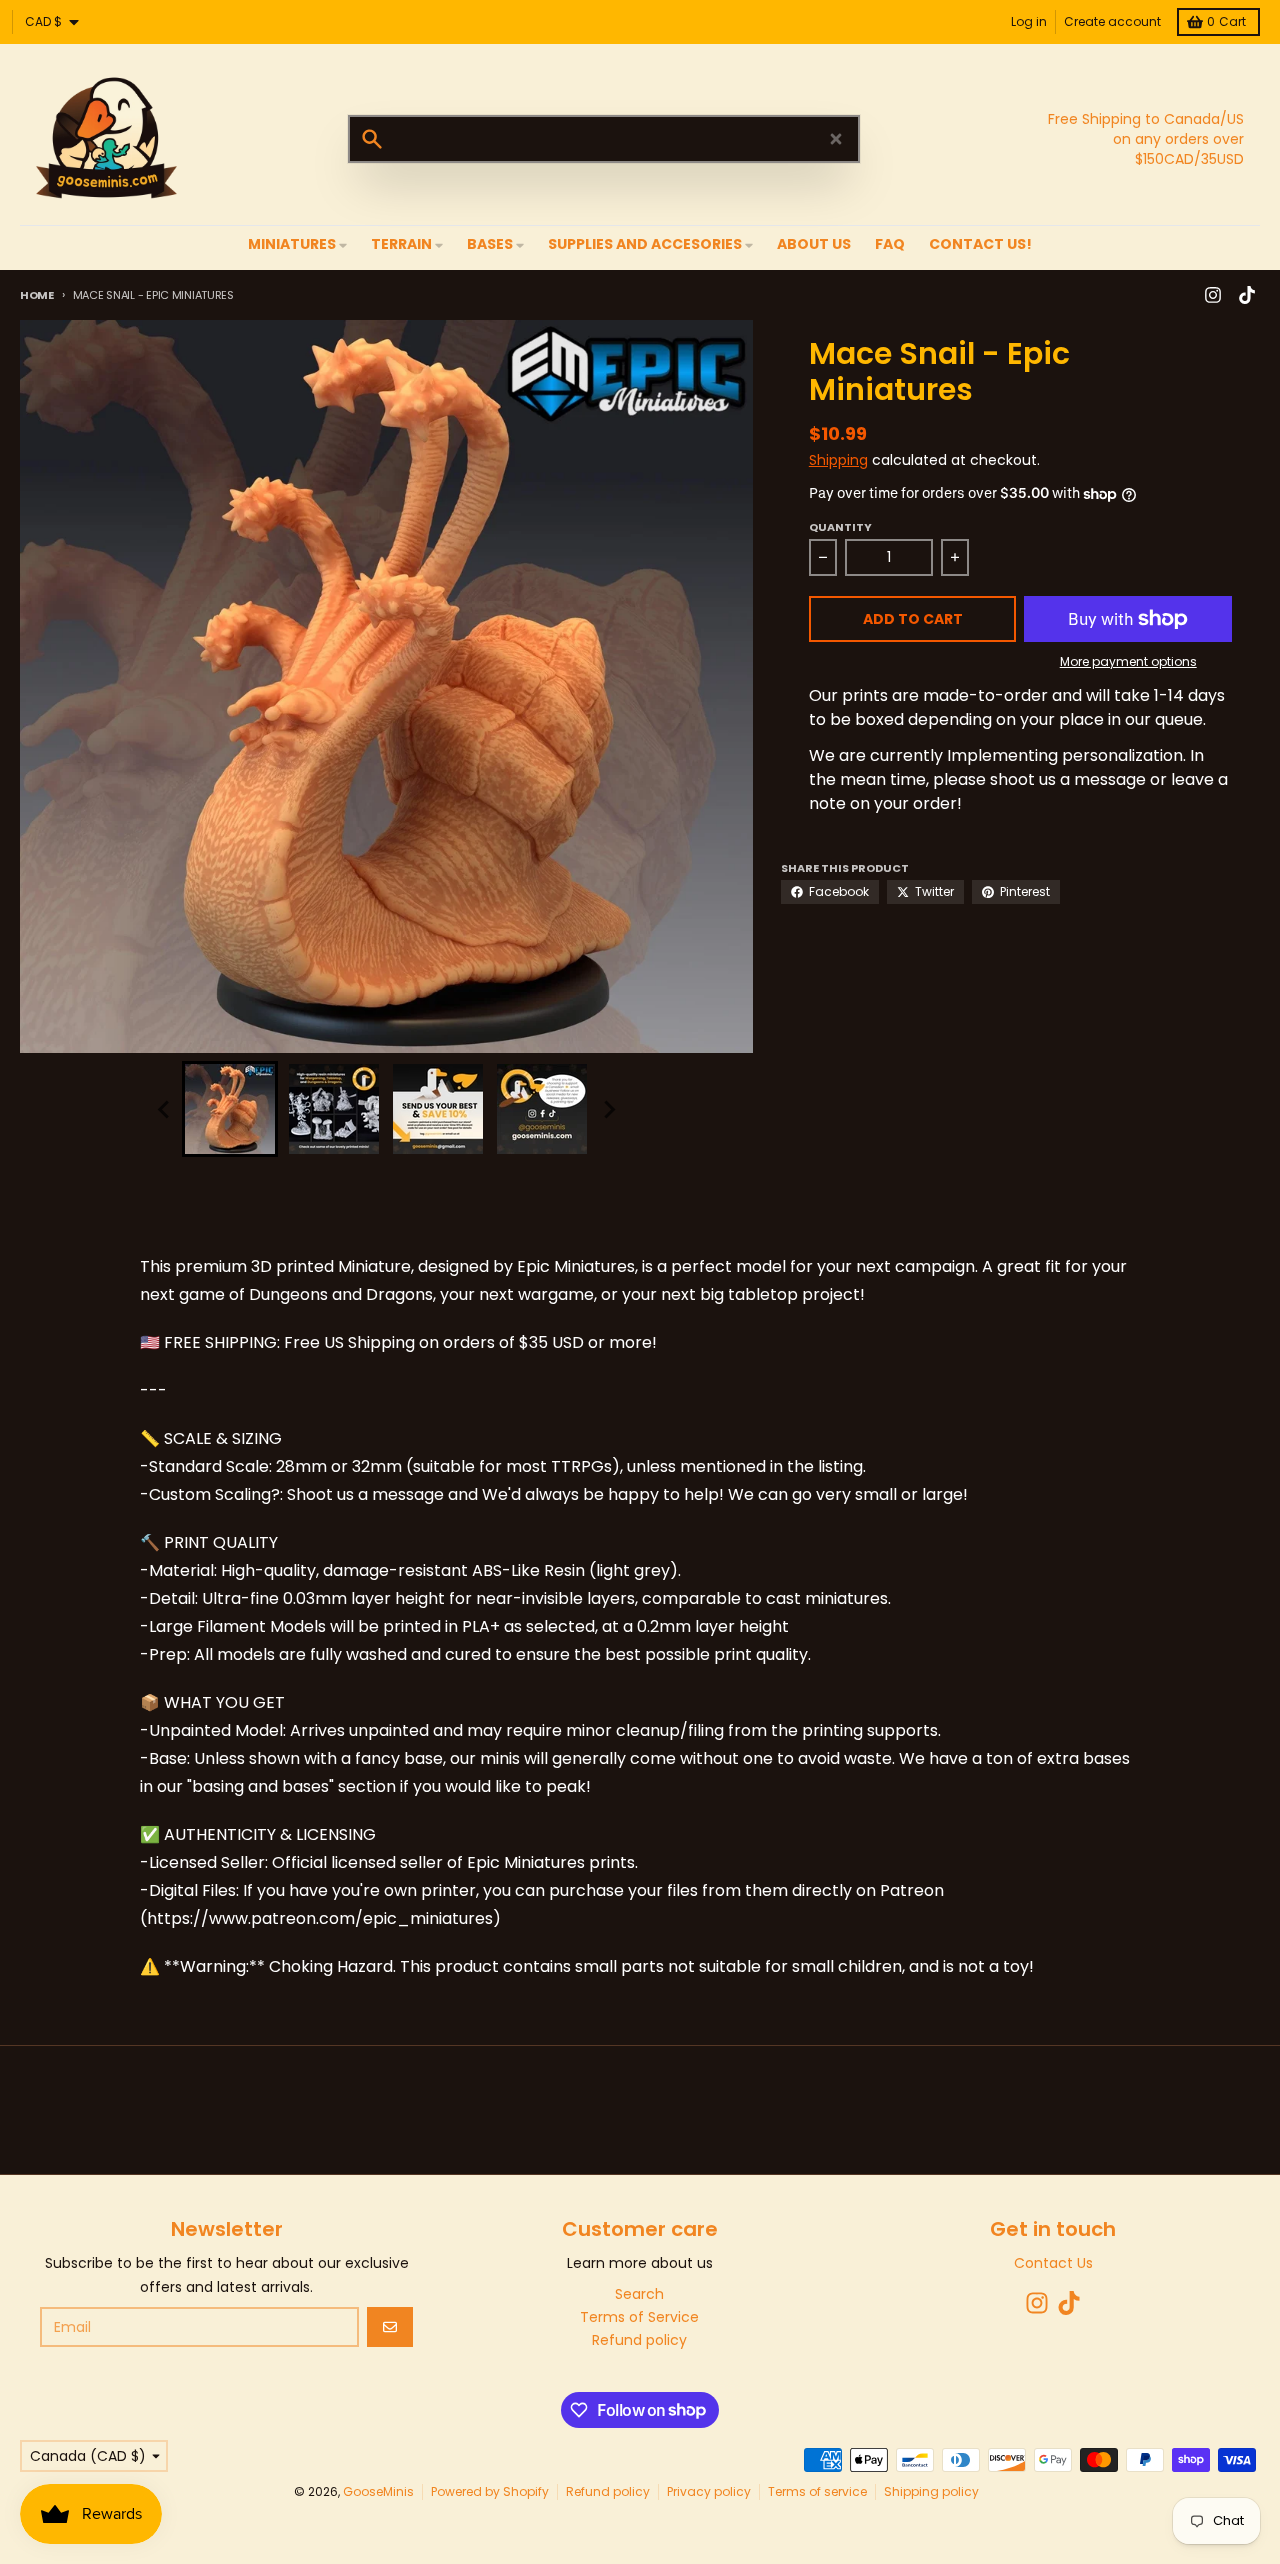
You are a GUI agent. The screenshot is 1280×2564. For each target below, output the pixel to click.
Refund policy (608, 2491)
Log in (1029, 21)
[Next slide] (608, 1109)
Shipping (838, 460)
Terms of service (817, 2491)
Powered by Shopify (490, 2491)
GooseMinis (378, 2491)
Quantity (840, 527)
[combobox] (604, 139)
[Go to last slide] (164, 1109)
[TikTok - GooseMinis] (1247, 295)
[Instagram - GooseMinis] (1213, 295)
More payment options (1128, 662)
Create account (1112, 21)
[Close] (836, 139)
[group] (230, 1109)
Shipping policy (931, 2491)
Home (37, 295)
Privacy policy (709, 2491)
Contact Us (1053, 2263)
